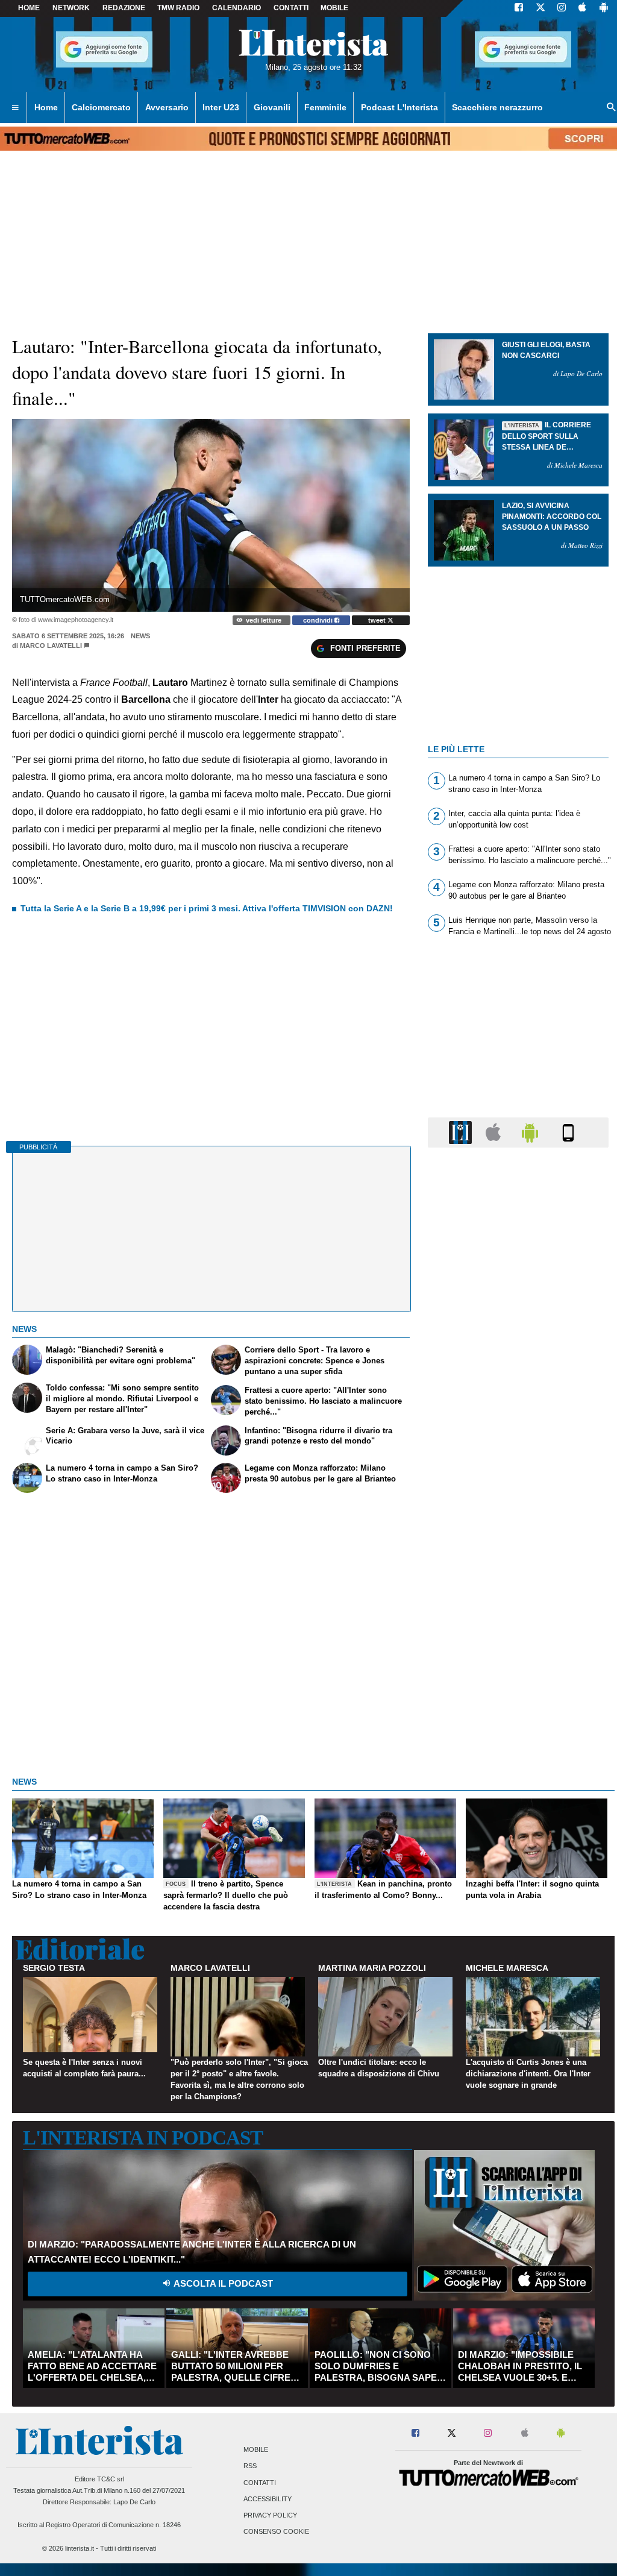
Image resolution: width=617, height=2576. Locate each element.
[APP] (462, 1132)
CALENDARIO (236, 8)
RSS (250, 2466)
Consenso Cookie (276, 2532)
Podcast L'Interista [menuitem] (399, 107)
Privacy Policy (270, 2515)
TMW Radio (178, 8)
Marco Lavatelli (51, 646)
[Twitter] (540, 8)
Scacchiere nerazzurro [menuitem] (497, 107)
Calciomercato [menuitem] (101, 107)
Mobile (256, 2450)
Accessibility (268, 2499)
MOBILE (334, 8)
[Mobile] (568, 1132)
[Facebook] (519, 8)
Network (71, 8)
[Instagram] (562, 8)
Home (29, 8)
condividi (319, 620)
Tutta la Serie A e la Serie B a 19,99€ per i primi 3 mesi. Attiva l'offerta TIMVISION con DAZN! (207, 908)
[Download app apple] (582, 8)
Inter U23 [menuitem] (221, 107)
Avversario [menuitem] (167, 107)
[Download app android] (604, 8)
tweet (378, 620)
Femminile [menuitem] (325, 107)
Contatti (260, 2483)
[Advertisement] (518, 1624)
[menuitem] (15, 108)
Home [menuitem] (46, 107)
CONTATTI (291, 8)
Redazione (124, 8)
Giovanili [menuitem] (272, 107)
